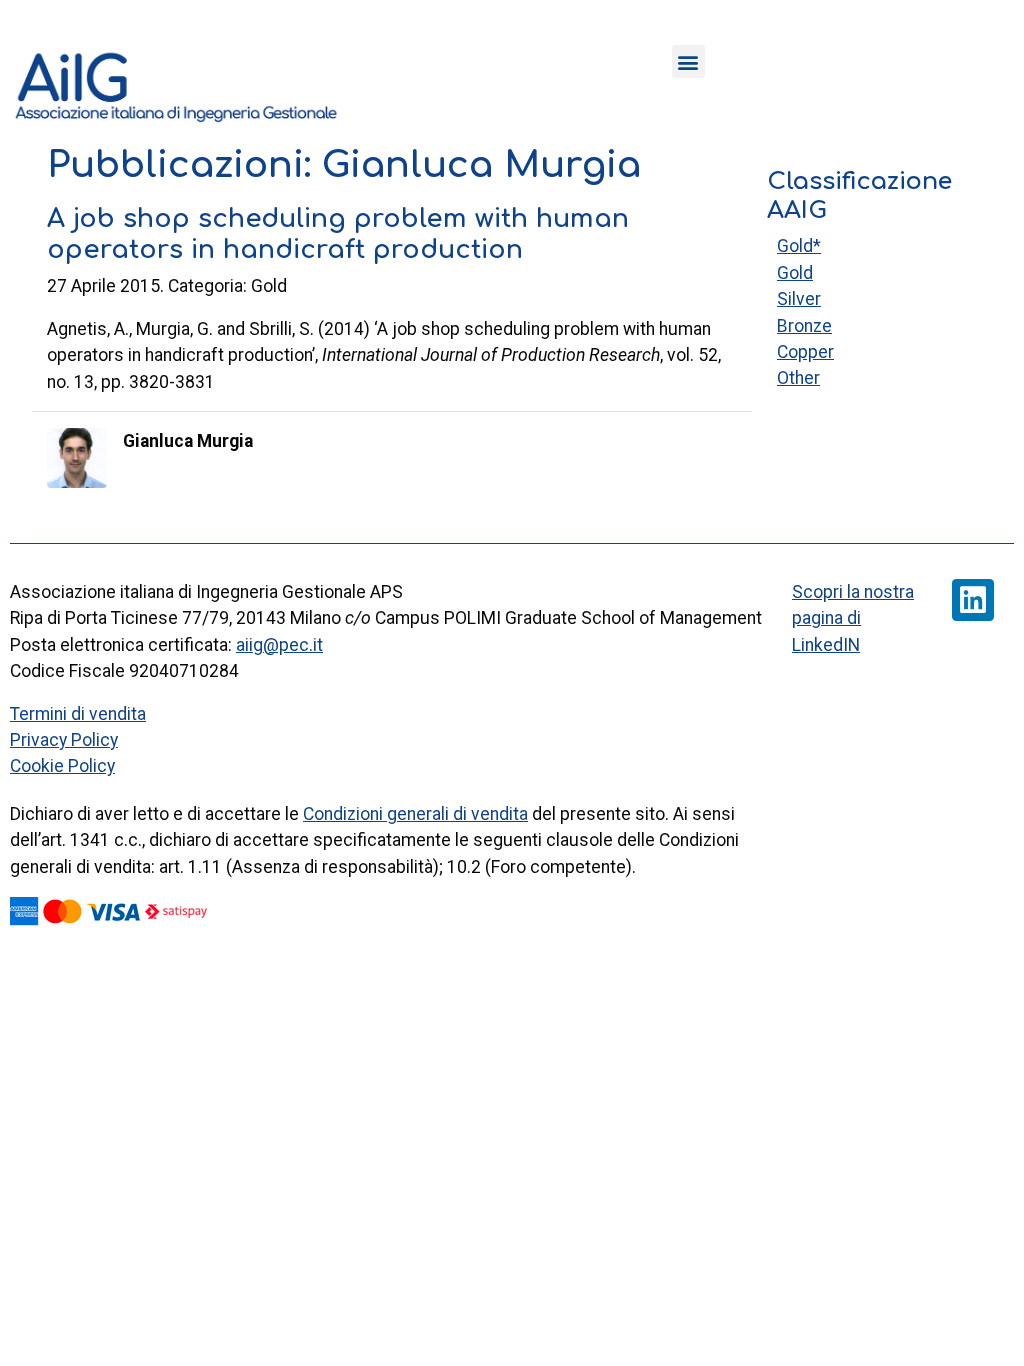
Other (798, 378)
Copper (805, 352)
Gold (795, 273)
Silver (799, 299)
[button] (688, 61)
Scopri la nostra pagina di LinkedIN (853, 618)
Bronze (804, 326)
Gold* (799, 246)
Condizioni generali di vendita (415, 814)
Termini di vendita (78, 714)
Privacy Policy (64, 740)
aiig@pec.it (279, 645)
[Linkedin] (973, 600)
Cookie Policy (62, 766)
